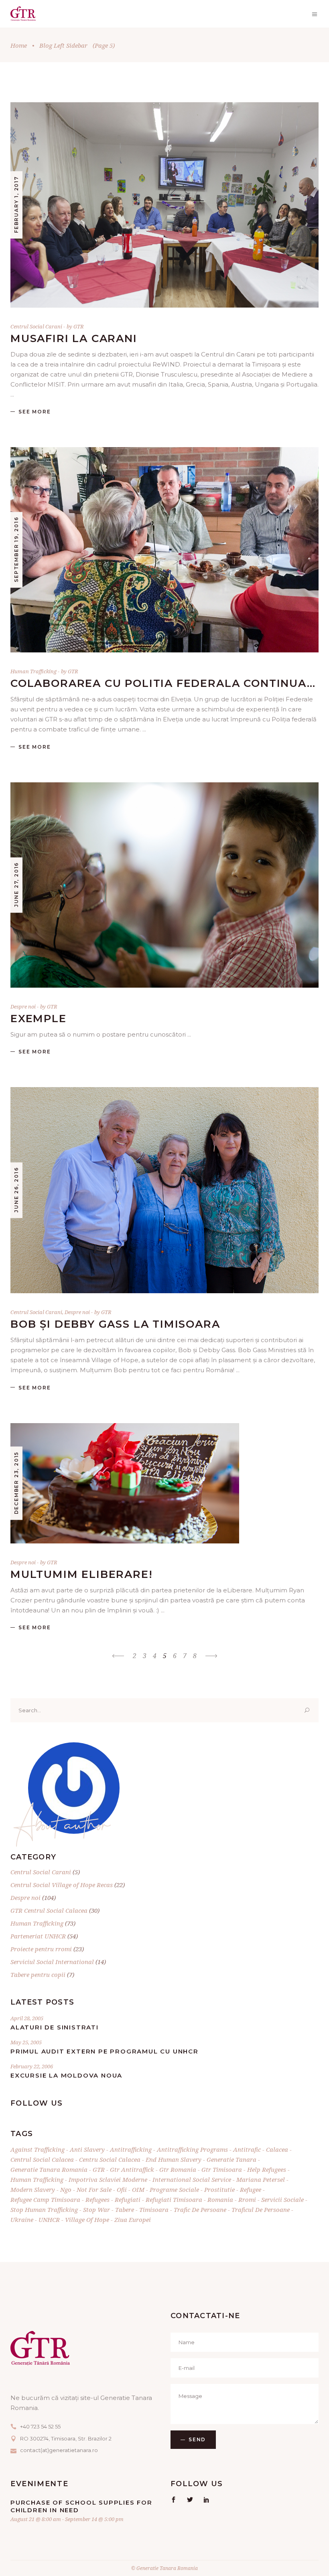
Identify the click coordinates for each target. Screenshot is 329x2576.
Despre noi (23, 1007)
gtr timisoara (222, 2169)
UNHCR (49, 2220)
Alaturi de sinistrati (55, 2027)
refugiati (128, 2199)
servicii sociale (282, 2199)
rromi (247, 2199)
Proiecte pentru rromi (41, 1949)
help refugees (267, 2169)
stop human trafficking (44, 2209)
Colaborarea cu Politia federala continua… (163, 683)
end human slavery (174, 2159)
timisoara (154, 2209)
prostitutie (219, 2189)
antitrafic (247, 2149)
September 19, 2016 (16, 550)
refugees (97, 2199)
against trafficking (38, 2149)
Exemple (39, 1019)
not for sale (94, 2189)
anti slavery (87, 2149)
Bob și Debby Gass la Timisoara (115, 1324)
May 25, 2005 (26, 2042)
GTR (79, 326)
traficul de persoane (261, 2209)
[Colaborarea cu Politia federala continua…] (164, 550)
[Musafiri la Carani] (164, 205)
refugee (251, 2189)
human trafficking (37, 2179)
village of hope (87, 2220)
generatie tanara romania (49, 2169)
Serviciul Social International (52, 1962)
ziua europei (133, 2220)
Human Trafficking (34, 671)
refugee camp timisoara (45, 2199)
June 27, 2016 (16, 885)
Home (19, 45)
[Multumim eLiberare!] (125, 1483)
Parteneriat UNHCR (38, 1936)
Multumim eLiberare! (82, 1574)
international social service (192, 2179)
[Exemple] (164, 885)
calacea (277, 2149)
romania (220, 2199)
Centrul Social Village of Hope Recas (62, 1885)
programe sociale (174, 2189)
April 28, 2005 (27, 2018)
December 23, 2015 (16, 1483)
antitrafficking (131, 2149)
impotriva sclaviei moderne (108, 2179)
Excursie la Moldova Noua (66, 2075)
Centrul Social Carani (36, 326)
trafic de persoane (200, 2209)
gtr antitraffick (132, 2169)
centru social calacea (110, 2159)
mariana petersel (261, 2179)
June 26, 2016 (16, 1190)
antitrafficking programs (192, 2149)
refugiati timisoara (174, 2199)
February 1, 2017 (16, 205)
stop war (96, 2209)
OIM (138, 2189)
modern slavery (33, 2189)
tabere (125, 2209)
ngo (66, 2189)
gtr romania (178, 2169)
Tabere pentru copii (38, 1975)
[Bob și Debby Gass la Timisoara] (164, 1190)
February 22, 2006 (32, 2066)
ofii (122, 2189)
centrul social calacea (42, 2159)
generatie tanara (232, 2159)
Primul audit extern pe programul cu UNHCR (105, 2051)
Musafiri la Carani (74, 338)
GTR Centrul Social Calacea (49, 1910)
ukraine (22, 2220)
